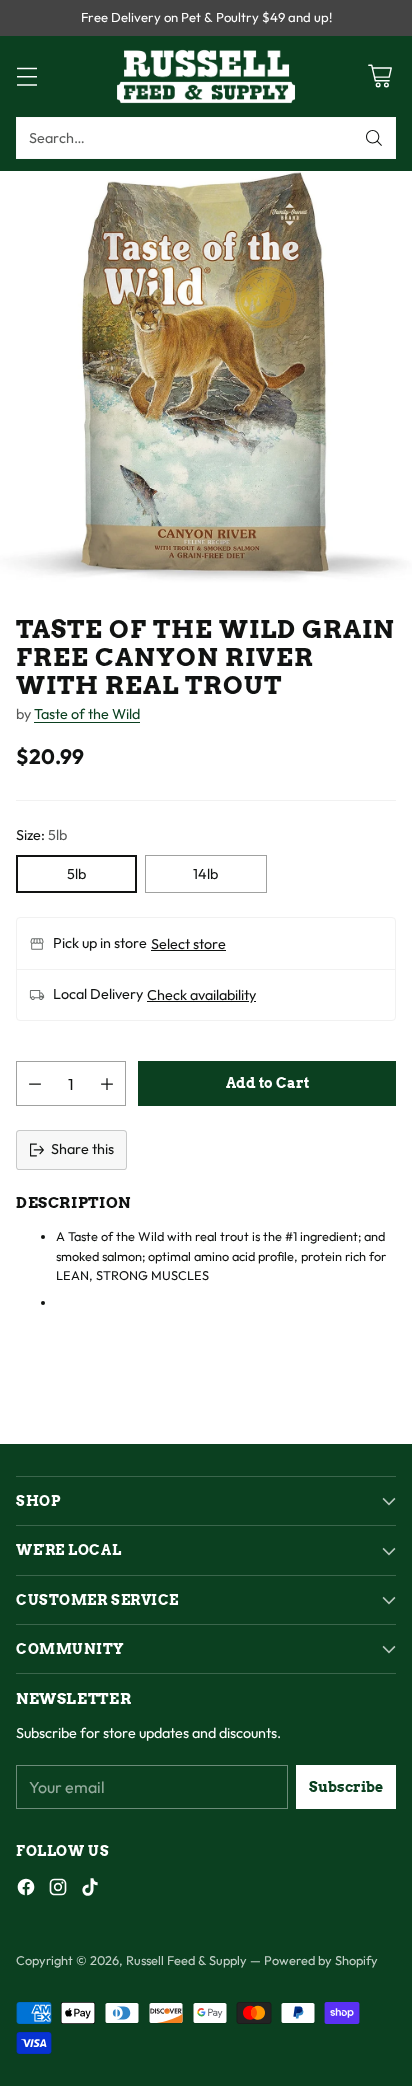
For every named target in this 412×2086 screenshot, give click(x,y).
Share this (82, 1149)
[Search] (374, 138)
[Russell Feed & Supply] (206, 76)
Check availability (201, 995)
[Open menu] (26, 76)
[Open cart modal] (379, 76)
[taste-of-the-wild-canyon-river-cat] (206, 377)
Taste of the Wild (87, 714)
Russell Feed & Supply (186, 1960)
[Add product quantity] (107, 1083)
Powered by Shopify (321, 1960)
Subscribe (346, 1787)
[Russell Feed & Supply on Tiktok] (90, 1890)
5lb (76, 874)
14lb (205, 874)
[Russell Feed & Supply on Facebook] (26, 1890)
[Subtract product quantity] (35, 1083)
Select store (188, 944)
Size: (41, 835)
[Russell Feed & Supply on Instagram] (58, 1890)
